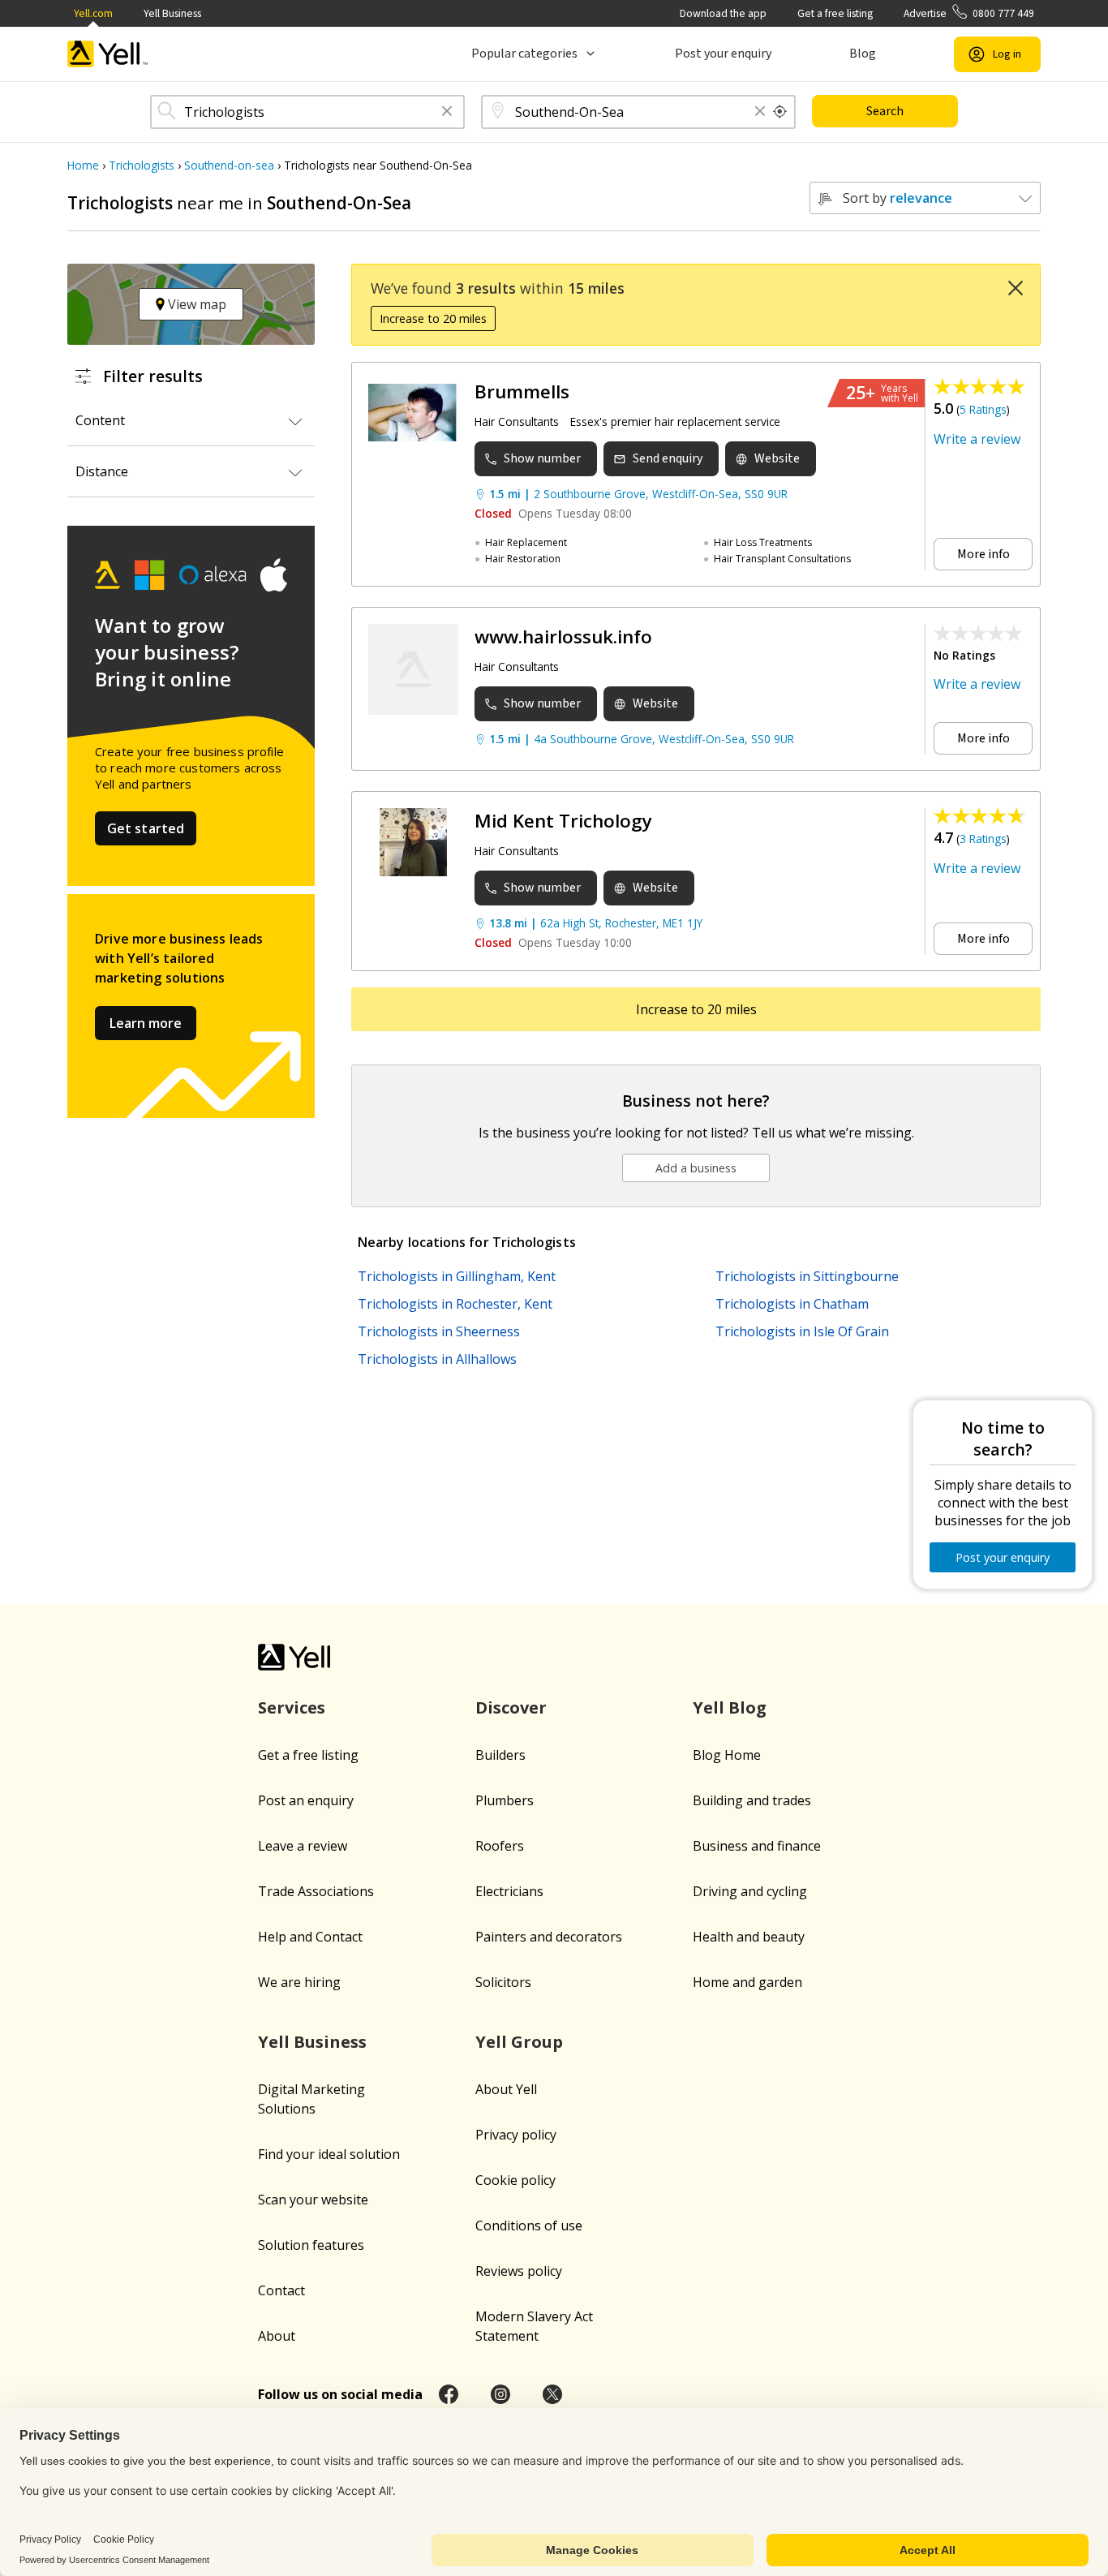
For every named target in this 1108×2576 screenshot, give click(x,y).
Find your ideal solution (329, 2154)
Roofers (500, 1846)
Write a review (977, 439)
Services (292, 1707)
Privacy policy (516, 2135)
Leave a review (303, 1846)
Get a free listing (835, 13)
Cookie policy (515, 2180)
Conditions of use (529, 2226)
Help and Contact (310, 1937)
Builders (500, 1755)
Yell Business (172, 13)
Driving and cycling (750, 1891)
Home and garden (747, 1982)
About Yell (506, 2089)
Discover (511, 1707)
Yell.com (93, 13)
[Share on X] (552, 2394)
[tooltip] (780, 112)
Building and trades (752, 1800)
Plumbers (505, 1800)
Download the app (723, 13)
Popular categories (524, 54)
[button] (447, 112)
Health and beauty (749, 1937)
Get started (146, 828)
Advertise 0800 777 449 (969, 13)
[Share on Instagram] (500, 2394)
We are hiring (299, 1982)
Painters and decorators (549, 1937)
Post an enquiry (306, 1800)
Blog (863, 54)
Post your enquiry (723, 54)
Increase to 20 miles (433, 318)
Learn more (146, 1023)
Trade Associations (316, 1891)
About (277, 2336)
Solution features (311, 2245)
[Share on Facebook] (449, 2394)
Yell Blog (730, 1707)
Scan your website (313, 2200)
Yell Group (519, 2042)
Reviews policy (519, 2271)
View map (195, 304)
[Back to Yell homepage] (108, 54)
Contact (281, 2290)
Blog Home (727, 1755)
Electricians (509, 1891)
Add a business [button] (696, 1168)
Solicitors (503, 1982)
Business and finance (757, 1846)
